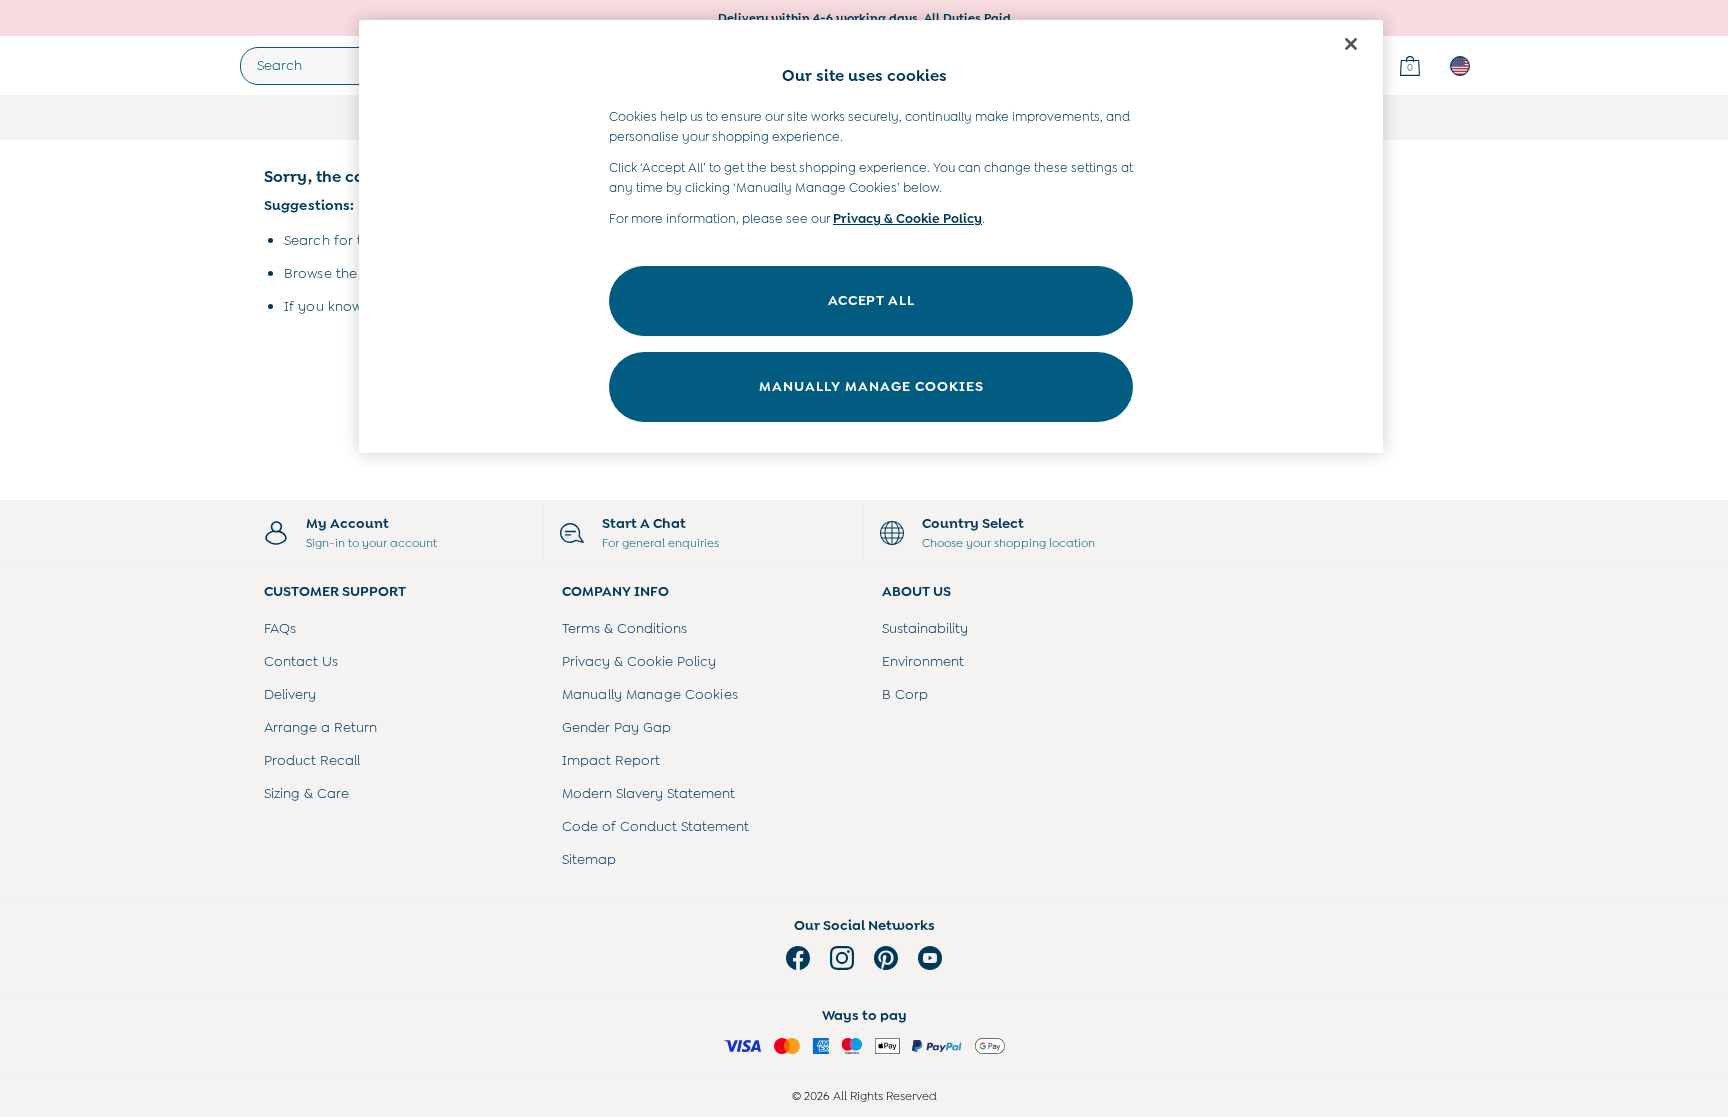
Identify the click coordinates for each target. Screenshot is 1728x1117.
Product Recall (312, 760)
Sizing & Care (306, 793)
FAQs (280, 628)
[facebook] (798, 958)
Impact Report (611, 760)
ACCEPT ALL (871, 300)
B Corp (905, 694)
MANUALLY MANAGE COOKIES (871, 386)
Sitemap (589, 859)
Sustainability (925, 628)
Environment (923, 661)
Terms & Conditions (624, 628)
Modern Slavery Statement (648, 793)
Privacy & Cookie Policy (639, 661)
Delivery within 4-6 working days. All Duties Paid (864, 18)
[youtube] (930, 958)
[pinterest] (886, 958)
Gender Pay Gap (616, 727)
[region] (871, 236)
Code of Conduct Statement (655, 826)
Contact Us (301, 661)
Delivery (290, 694)
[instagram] (842, 958)
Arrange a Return (320, 727)
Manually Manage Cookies (650, 694)
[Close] (1351, 44)
